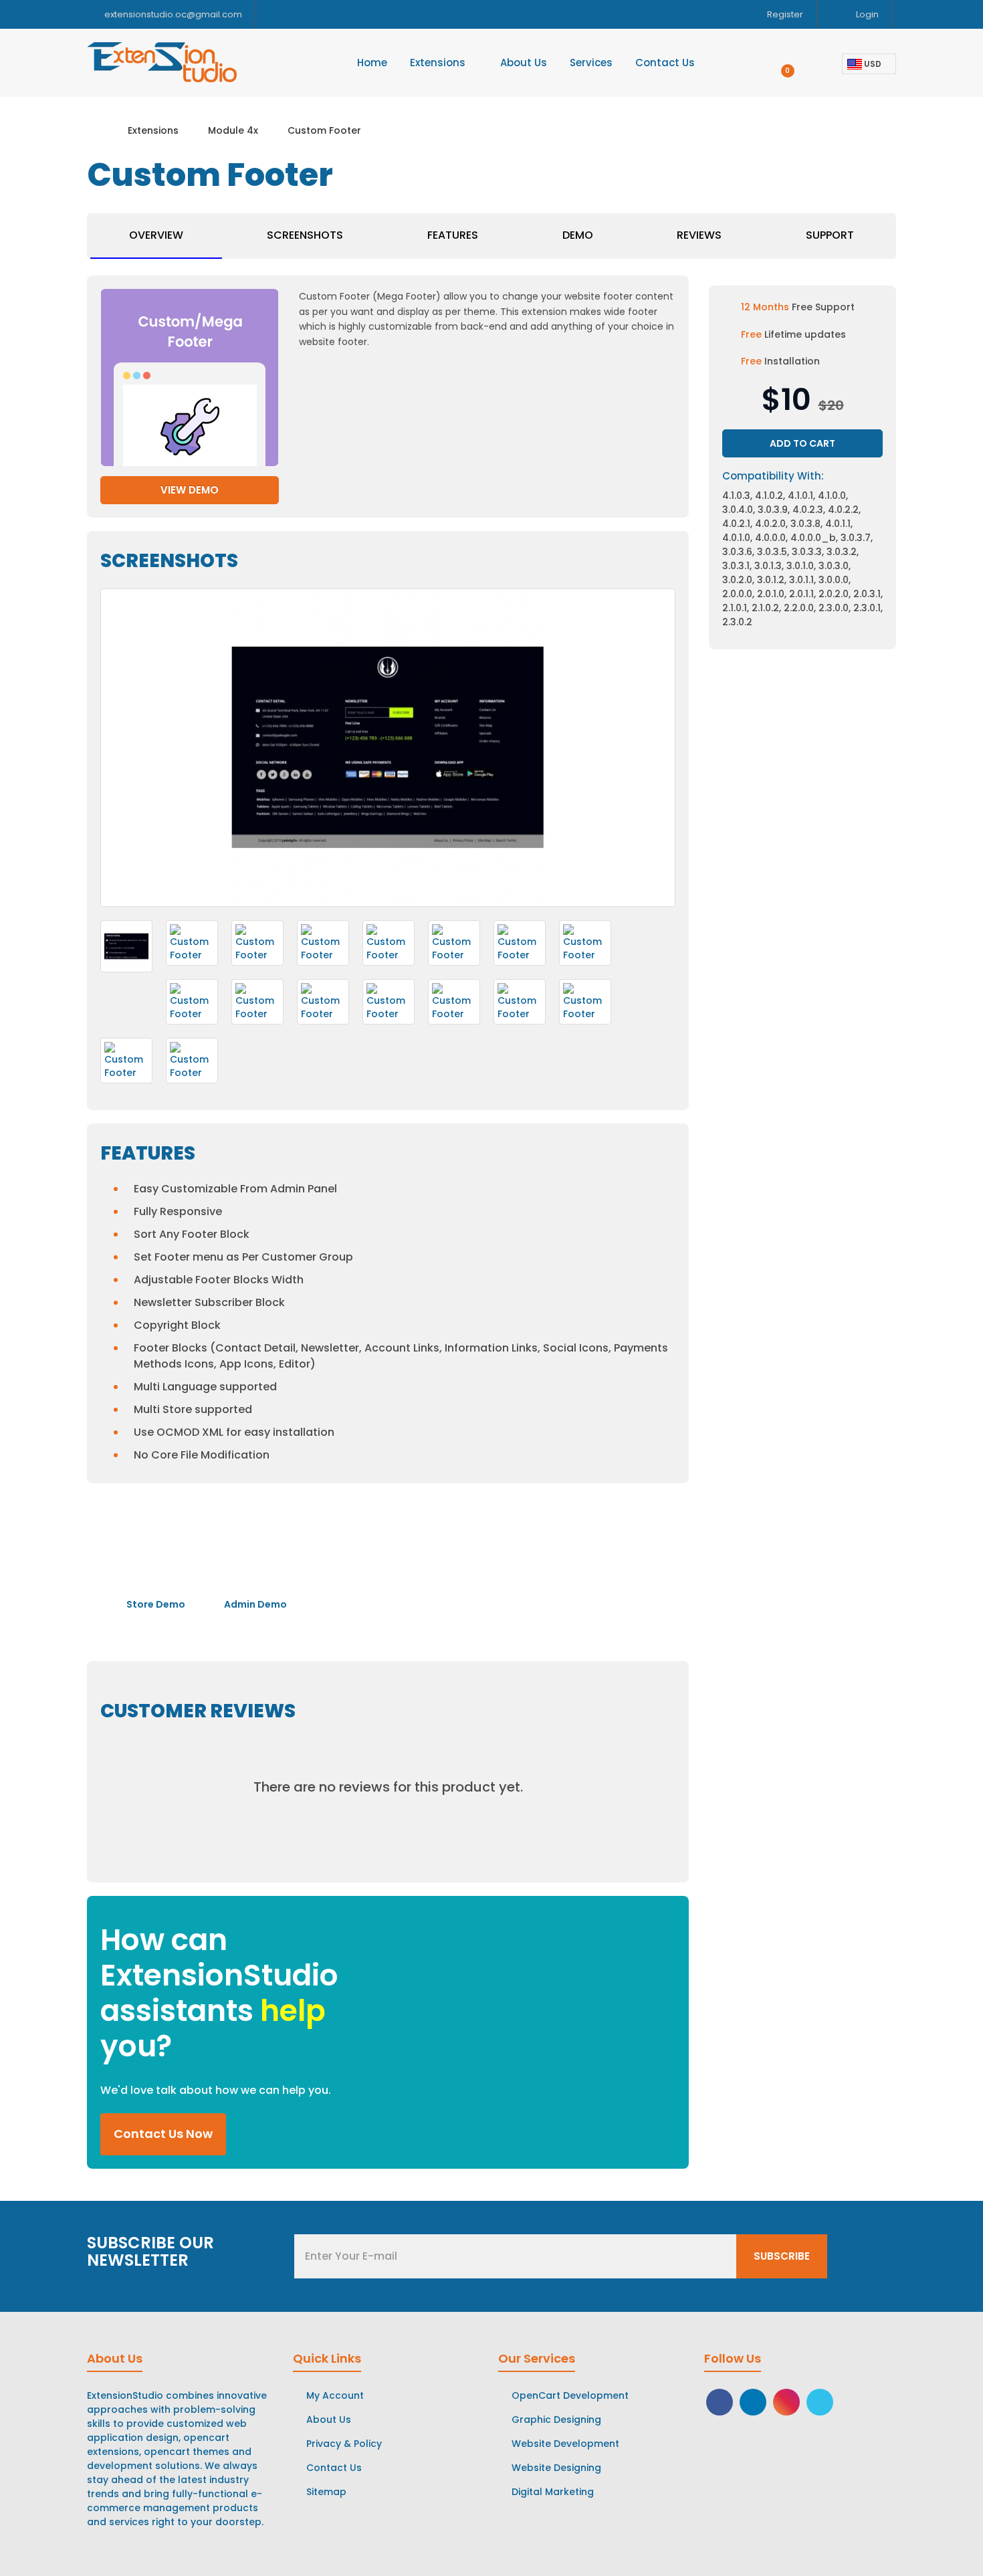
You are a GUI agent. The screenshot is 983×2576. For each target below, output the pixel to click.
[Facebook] (720, 2401)
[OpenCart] (820, 2401)
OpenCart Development (570, 2395)
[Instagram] (786, 2401)
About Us (329, 2420)
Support (830, 235)
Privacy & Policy (344, 2444)
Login (866, 14)
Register (784, 14)
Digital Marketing (553, 2492)
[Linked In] (753, 2401)
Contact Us (334, 2468)
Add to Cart (802, 443)
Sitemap (326, 2492)
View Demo (190, 490)
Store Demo (155, 1604)
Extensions (153, 130)
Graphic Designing (556, 2420)
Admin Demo (254, 1604)
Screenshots (305, 235)
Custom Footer (324, 130)
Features (453, 235)
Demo (578, 235)
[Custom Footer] (126, 946)
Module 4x (233, 130)
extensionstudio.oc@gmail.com (173, 14)
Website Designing (556, 2468)
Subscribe (782, 2256)
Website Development (565, 2444)
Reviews (699, 235)
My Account (335, 2395)
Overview (156, 235)
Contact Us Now (163, 2134)
